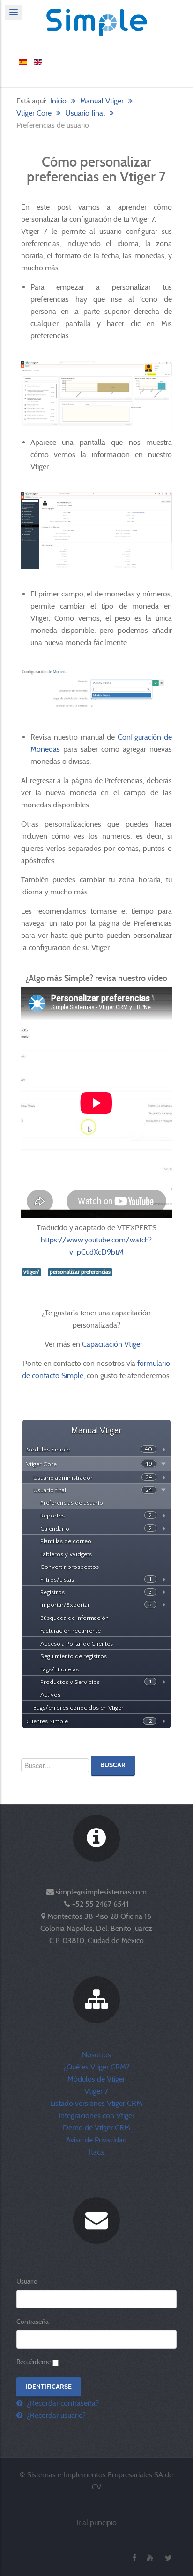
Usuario (27, 2281)
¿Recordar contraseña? (62, 2403)
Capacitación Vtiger (113, 1344)
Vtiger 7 (96, 2091)
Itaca (96, 2152)
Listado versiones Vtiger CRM (96, 2103)
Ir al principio (96, 2522)
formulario (154, 1363)
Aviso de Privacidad (96, 2140)
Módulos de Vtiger (96, 2079)
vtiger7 (31, 1272)
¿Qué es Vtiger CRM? (96, 2067)
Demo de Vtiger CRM (96, 2128)
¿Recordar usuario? (55, 2415)
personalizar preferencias (80, 1272)
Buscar (113, 1765)
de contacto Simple (53, 1375)
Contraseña (33, 2322)
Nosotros (96, 2055)
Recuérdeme (33, 2362)
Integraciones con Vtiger (96, 2115)
